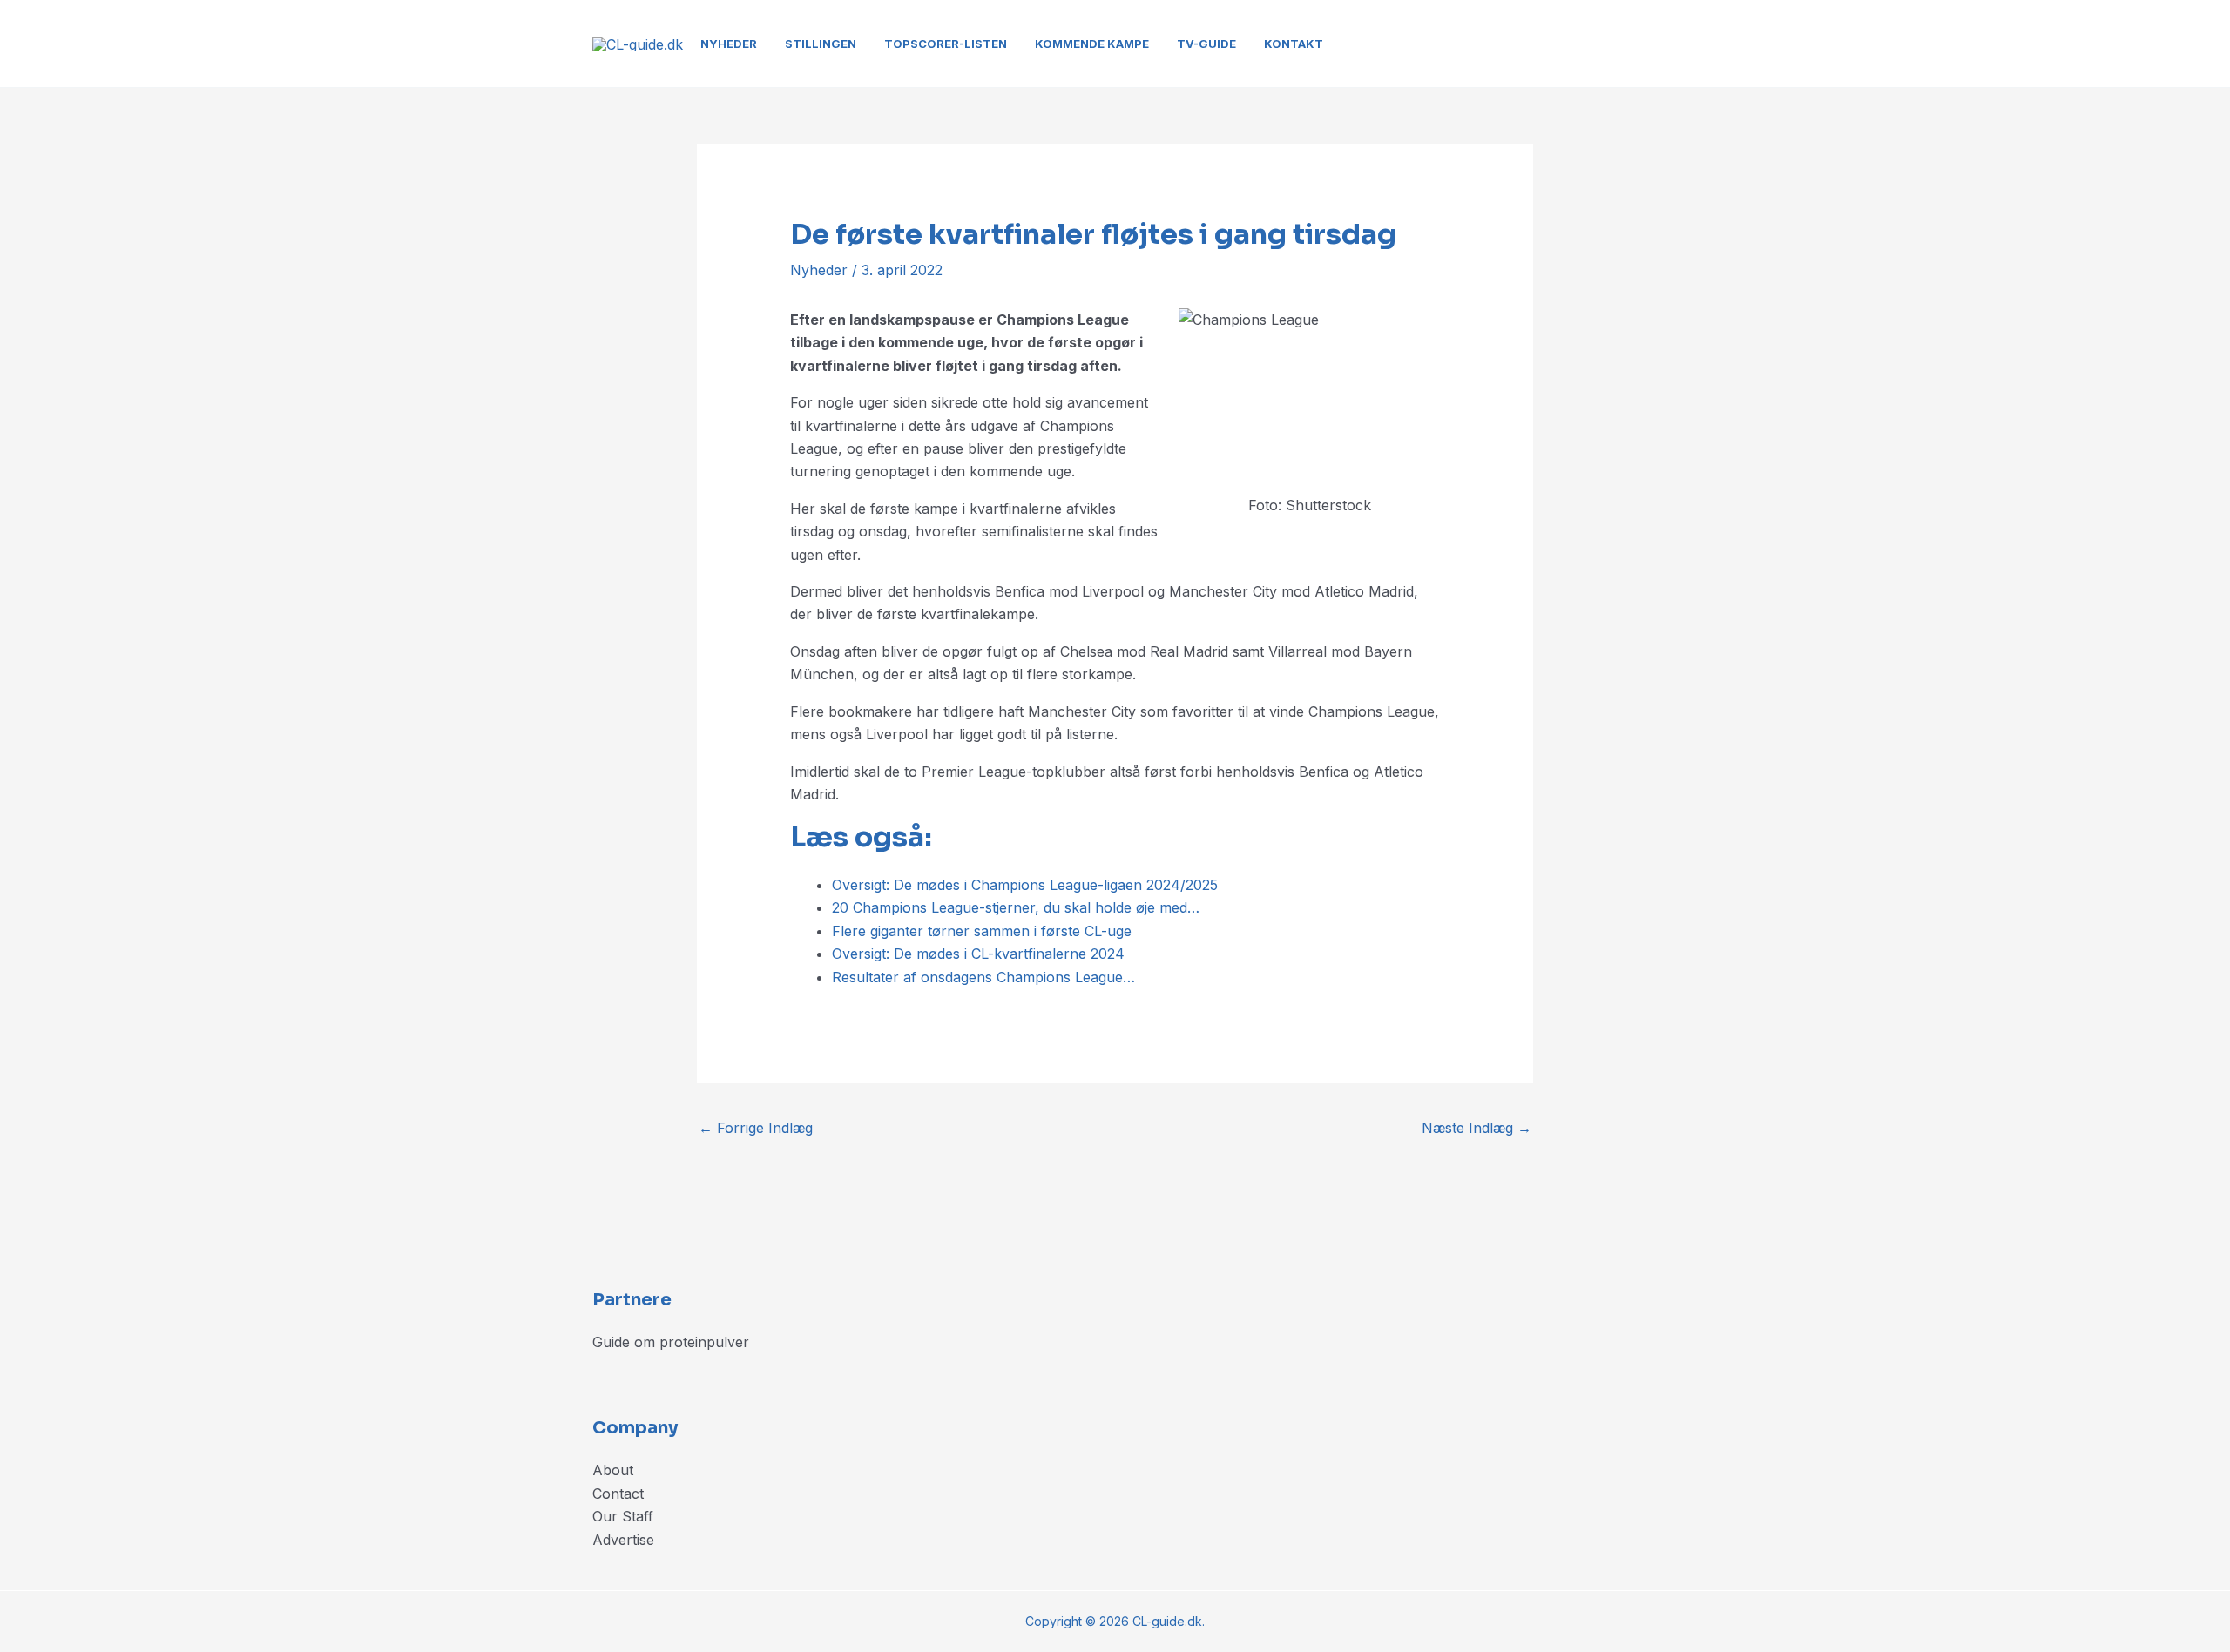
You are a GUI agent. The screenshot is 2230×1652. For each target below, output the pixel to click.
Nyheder (729, 44)
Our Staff (623, 1516)
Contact (618, 1494)
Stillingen (821, 44)
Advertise (623, 1540)
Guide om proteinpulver (671, 1342)
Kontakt (1294, 44)
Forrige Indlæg (756, 1128)
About (613, 1470)
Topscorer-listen (946, 44)
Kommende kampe (1092, 44)
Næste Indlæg (1477, 1128)
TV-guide (1206, 44)
